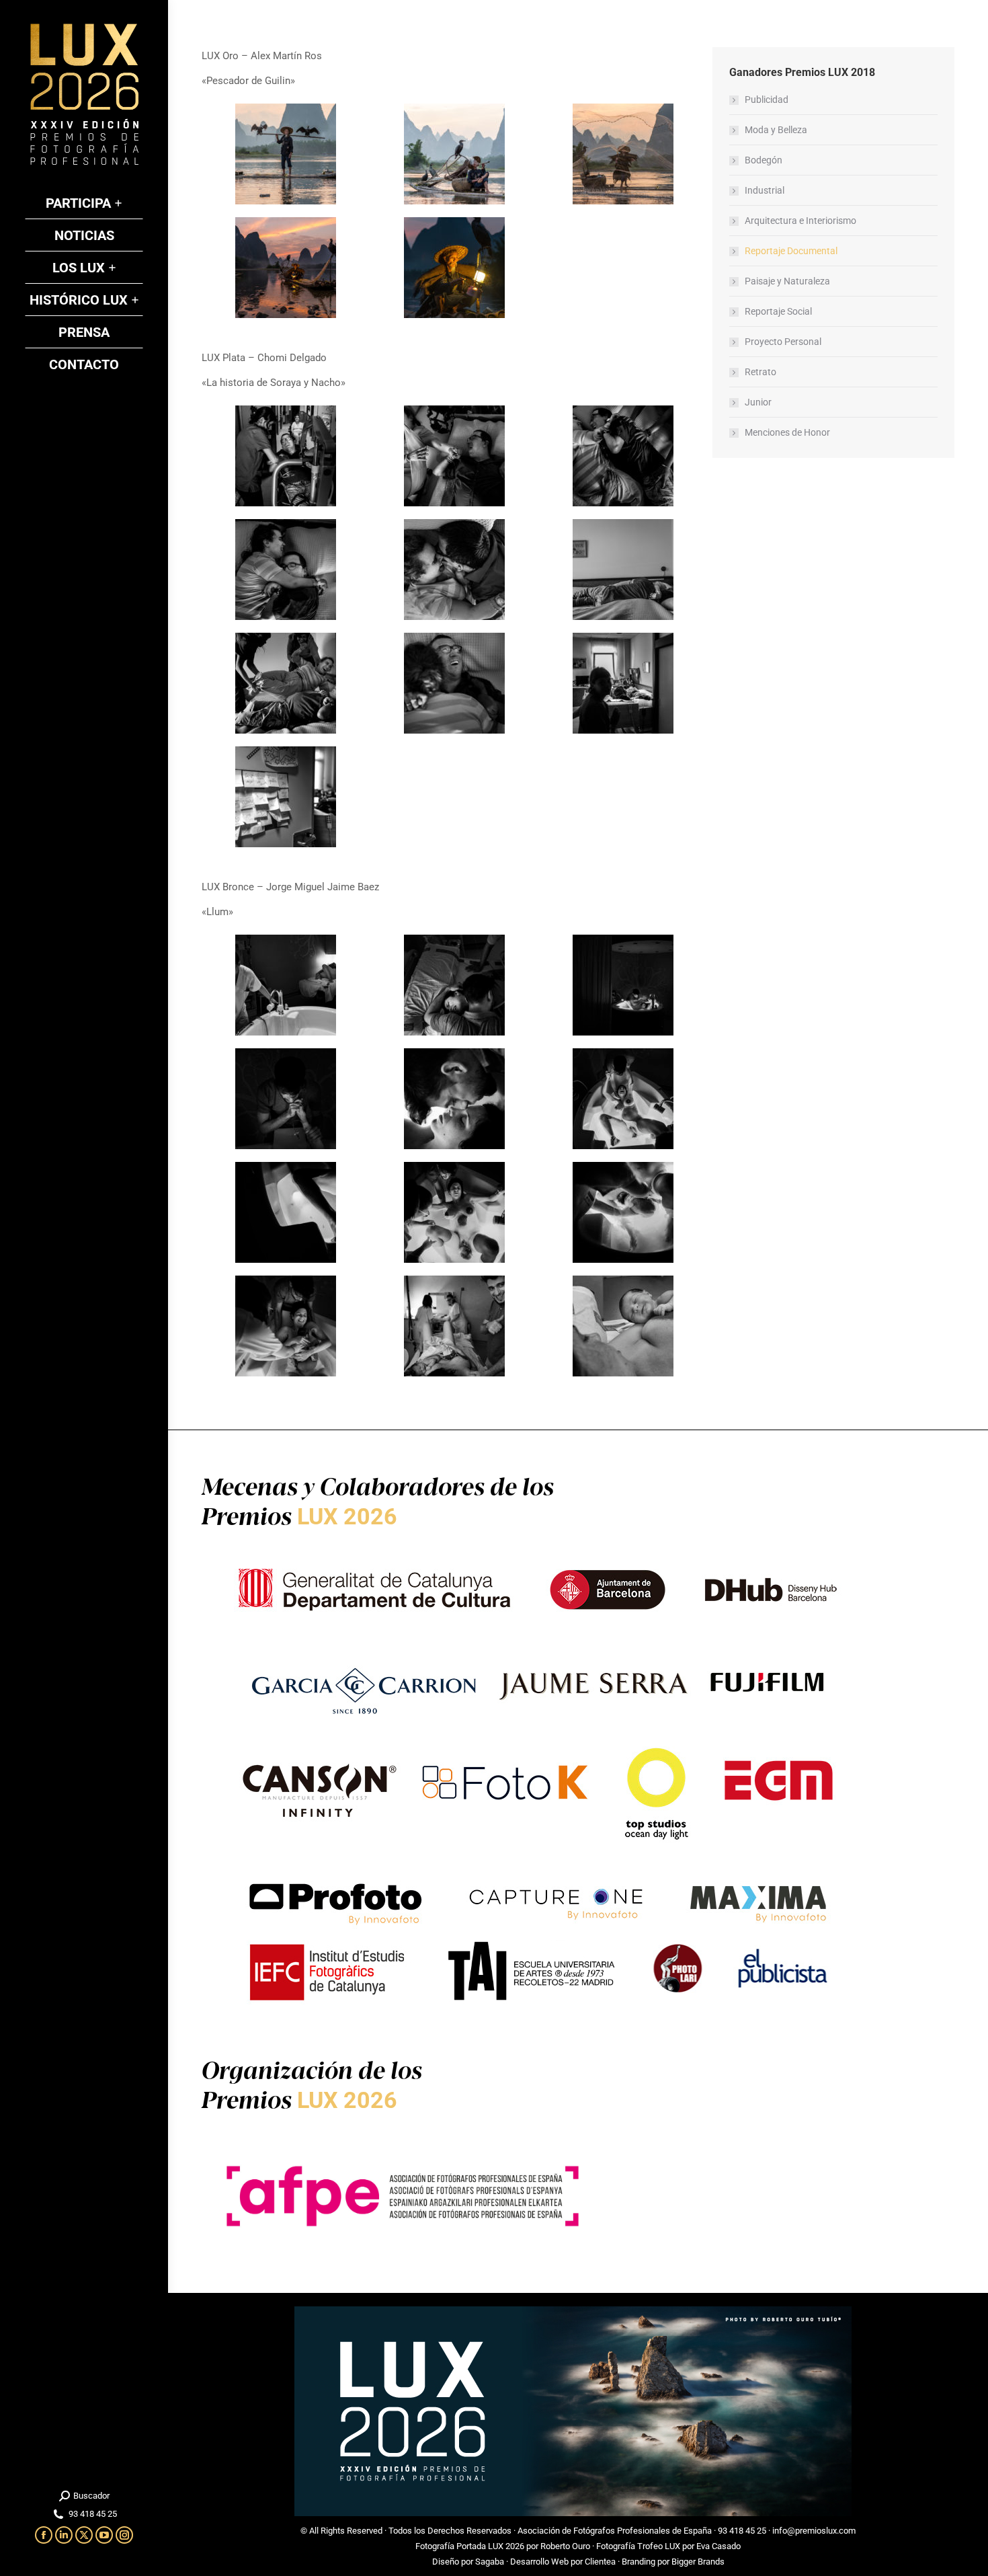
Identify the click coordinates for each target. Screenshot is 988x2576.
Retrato (760, 372)
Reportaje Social (778, 311)
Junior (758, 402)
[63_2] (454, 456)
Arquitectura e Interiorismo (800, 221)
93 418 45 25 (742, 2531)
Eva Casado (718, 2546)
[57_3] (623, 985)
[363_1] (286, 154)
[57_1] (286, 985)
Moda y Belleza (776, 130)
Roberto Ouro (565, 2546)
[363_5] (454, 268)
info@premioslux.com (814, 2531)
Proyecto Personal (783, 342)
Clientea (600, 2562)
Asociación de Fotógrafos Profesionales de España (615, 2531)
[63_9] (623, 683)
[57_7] (286, 1212)
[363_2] (454, 154)
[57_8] (454, 1212)
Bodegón (764, 160)
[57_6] (623, 1099)
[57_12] (623, 1326)
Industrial (765, 190)
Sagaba (490, 2562)
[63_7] (286, 683)
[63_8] (454, 683)
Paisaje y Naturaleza (787, 281)
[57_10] (286, 1326)
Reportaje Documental (791, 251)
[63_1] (286, 456)
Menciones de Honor (787, 432)
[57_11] (454, 1326)
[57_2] (454, 985)
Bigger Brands (698, 2562)
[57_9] (623, 1212)
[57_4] (286, 1099)
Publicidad (767, 100)
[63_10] (286, 797)
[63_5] (454, 570)
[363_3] (623, 154)
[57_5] (454, 1099)
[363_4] (286, 268)
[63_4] (286, 570)
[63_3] (623, 456)
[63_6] (623, 570)
